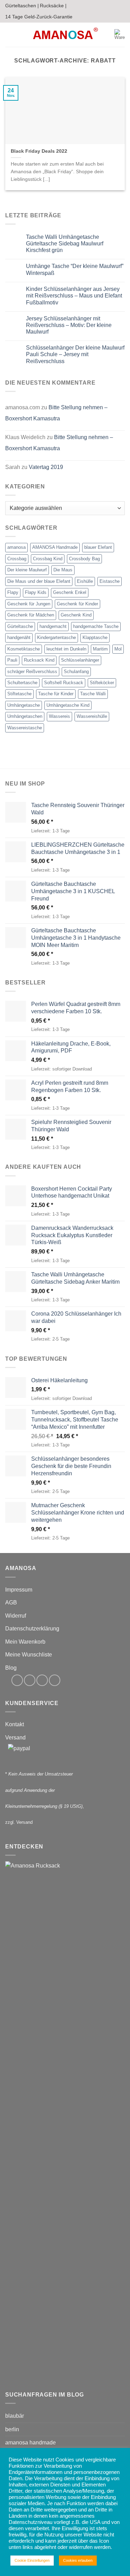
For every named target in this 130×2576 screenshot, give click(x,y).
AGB (11, 1602)
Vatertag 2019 (46, 467)
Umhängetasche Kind (68, 705)
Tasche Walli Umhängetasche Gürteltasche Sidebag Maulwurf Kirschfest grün (65, 244)
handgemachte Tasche (96, 626)
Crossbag (17, 559)
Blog (11, 1668)
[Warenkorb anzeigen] (120, 35)
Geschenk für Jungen (29, 604)
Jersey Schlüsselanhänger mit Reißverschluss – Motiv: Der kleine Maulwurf (69, 325)
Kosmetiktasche (24, 649)
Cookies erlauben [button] (78, 2560)
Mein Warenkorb (25, 1642)
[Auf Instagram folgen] (30, 1680)
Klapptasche (95, 637)
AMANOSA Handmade (55, 547)
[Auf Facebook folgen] (17, 1680)
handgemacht (53, 626)
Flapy (13, 592)
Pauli (12, 660)
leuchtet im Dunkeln (66, 649)
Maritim (100, 649)
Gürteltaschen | (22, 6)
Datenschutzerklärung (32, 1629)
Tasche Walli (93, 694)
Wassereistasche (25, 728)
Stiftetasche (19, 694)
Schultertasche (22, 683)
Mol (118, 649)
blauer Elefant (98, 547)
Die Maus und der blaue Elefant (39, 581)
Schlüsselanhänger (80, 660)
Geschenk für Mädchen (31, 615)
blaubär (15, 2416)
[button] (9, 35)
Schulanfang (76, 672)
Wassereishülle (92, 716)
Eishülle (85, 581)
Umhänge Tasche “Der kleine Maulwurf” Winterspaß (75, 269)
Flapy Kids (36, 592)
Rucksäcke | (53, 6)
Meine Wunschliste (29, 1655)
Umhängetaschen (25, 716)
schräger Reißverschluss (32, 672)
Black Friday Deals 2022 (39, 151)
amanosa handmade (31, 2443)
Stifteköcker (102, 683)
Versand (15, 1738)
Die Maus (63, 570)
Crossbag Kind (48, 559)
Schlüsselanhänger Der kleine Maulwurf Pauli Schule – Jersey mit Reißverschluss (75, 354)
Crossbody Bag (84, 559)
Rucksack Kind (39, 660)
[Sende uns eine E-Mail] (42, 1680)
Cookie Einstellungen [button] (32, 2560)
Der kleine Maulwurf (27, 570)
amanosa (16, 547)
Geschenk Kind (76, 615)
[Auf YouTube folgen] (55, 1680)
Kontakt (15, 1724)
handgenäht (19, 637)
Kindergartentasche (57, 637)
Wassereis (59, 716)
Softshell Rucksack (64, 683)
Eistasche (110, 581)
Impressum (19, 1590)
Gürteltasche (20, 626)
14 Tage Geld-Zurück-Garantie (39, 17)
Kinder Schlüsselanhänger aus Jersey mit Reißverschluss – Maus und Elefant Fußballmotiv (74, 296)
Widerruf (16, 1616)
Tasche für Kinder (56, 694)
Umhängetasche (24, 705)
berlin (12, 2429)
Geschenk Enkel (70, 592)
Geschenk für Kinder (77, 604)
